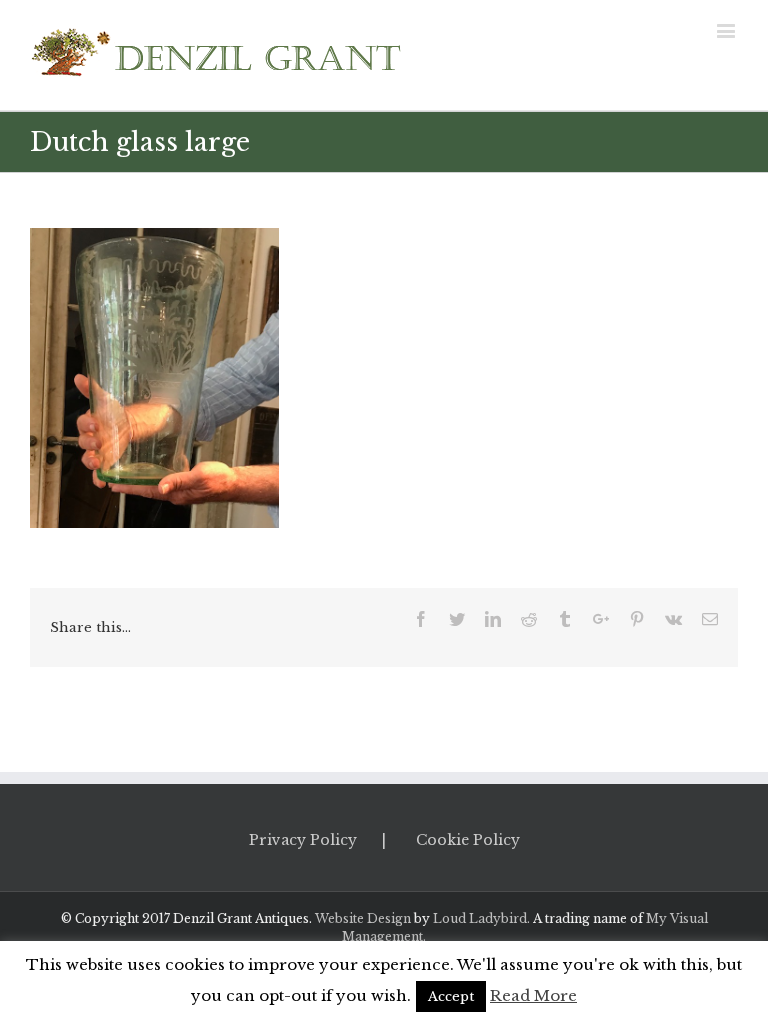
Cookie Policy (468, 840)
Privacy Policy (303, 840)
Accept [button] (451, 996)
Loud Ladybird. (481, 918)
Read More (533, 995)
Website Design (363, 918)
